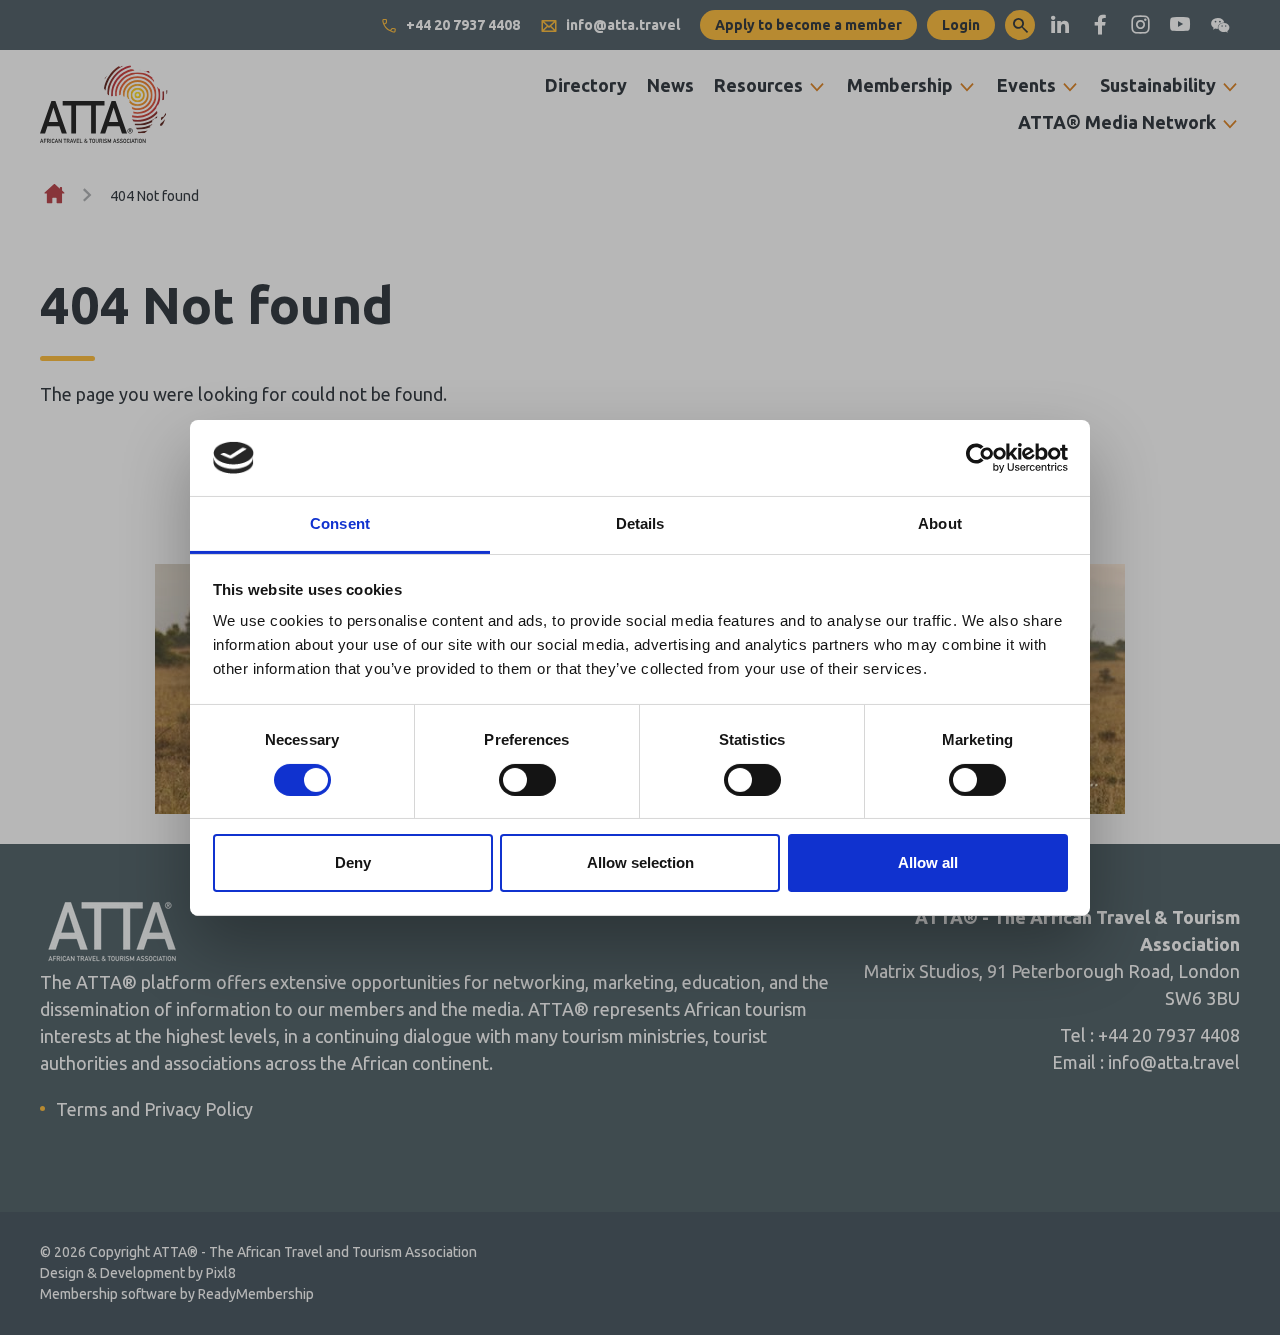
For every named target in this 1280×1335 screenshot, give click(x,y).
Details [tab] (640, 523)
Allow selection (640, 862)
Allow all (928, 862)
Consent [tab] (340, 523)
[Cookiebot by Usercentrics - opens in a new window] (980, 458)
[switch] (527, 780)
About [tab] (940, 523)
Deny (353, 862)
